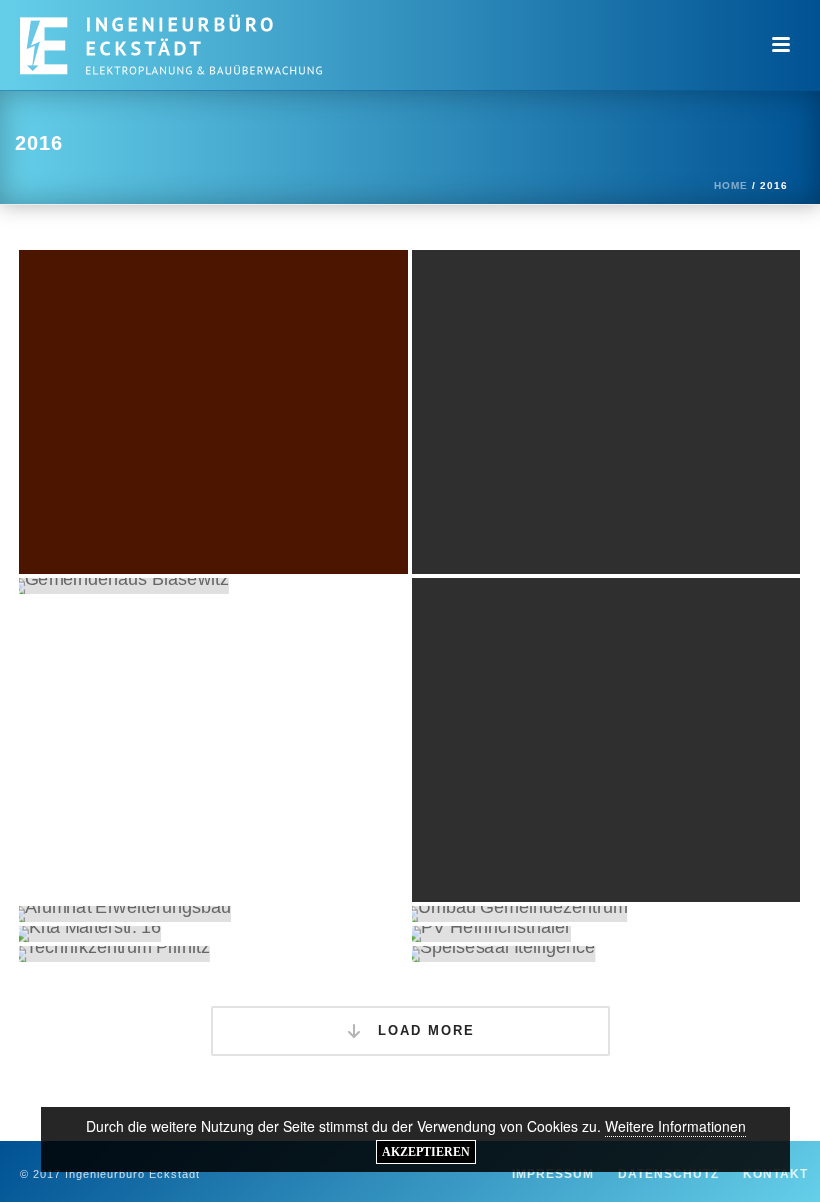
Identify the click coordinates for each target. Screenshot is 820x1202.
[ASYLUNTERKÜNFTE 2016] (606, 412)
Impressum (553, 1174)
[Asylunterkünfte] (644, 371)
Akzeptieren (426, 1152)
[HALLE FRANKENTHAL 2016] (213, 412)
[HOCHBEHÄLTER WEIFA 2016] (606, 740)
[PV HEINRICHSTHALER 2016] (606, 934)
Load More (423, 1030)
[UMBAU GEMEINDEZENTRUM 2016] (606, 914)
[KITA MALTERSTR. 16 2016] (213, 934)
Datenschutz (668, 1174)
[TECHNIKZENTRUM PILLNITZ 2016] (213, 954)
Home (731, 185)
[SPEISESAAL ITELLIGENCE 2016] (606, 954)
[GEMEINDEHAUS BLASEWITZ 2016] (213, 586)
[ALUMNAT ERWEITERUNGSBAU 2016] (213, 914)
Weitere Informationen (675, 1126)
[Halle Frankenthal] (251, 371)
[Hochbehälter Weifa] (644, 698)
